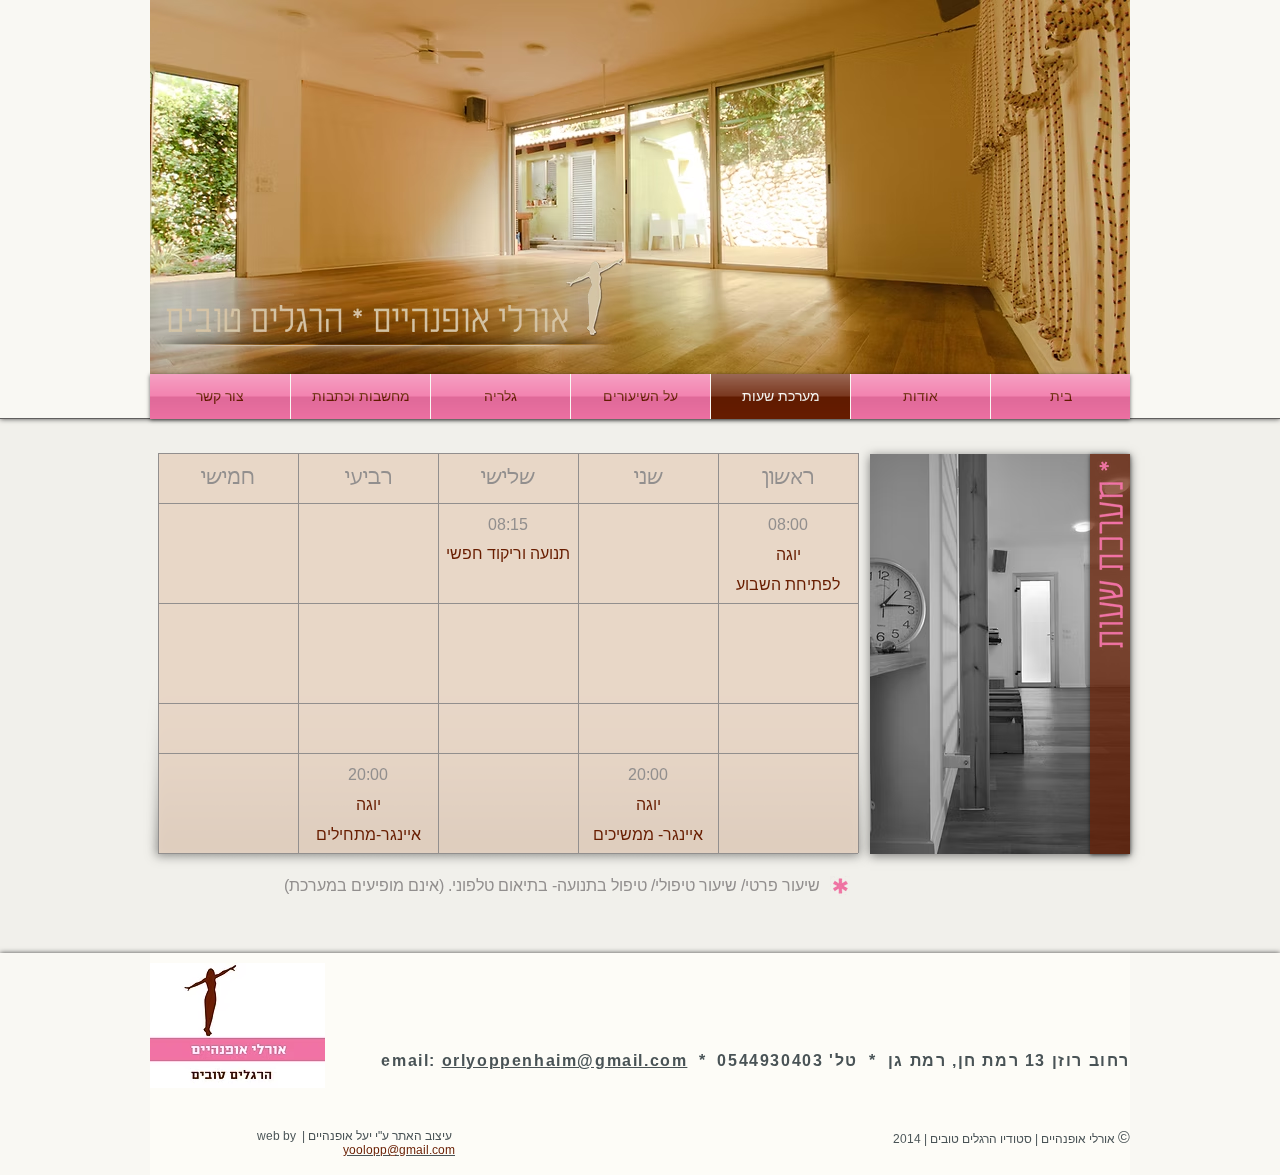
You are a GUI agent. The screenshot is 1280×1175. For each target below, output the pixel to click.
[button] (788, 478)
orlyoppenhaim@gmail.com (565, 1060)
